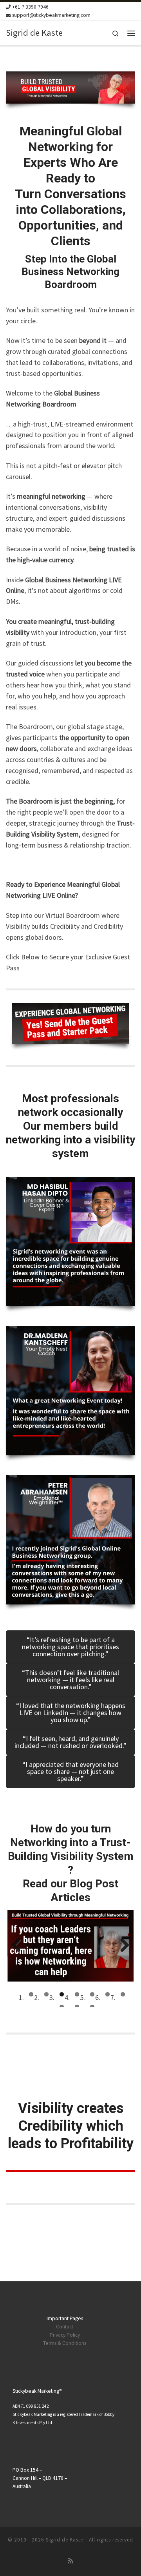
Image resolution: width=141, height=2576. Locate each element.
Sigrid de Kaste (64, 2540)
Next (122, 1946)
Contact (65, 2327)
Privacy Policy (65, 2335)
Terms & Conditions (65, 2343)
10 (92, 2007)
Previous (19, 1946)
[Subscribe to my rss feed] (70, 2561)
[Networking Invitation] (70, 1024)
